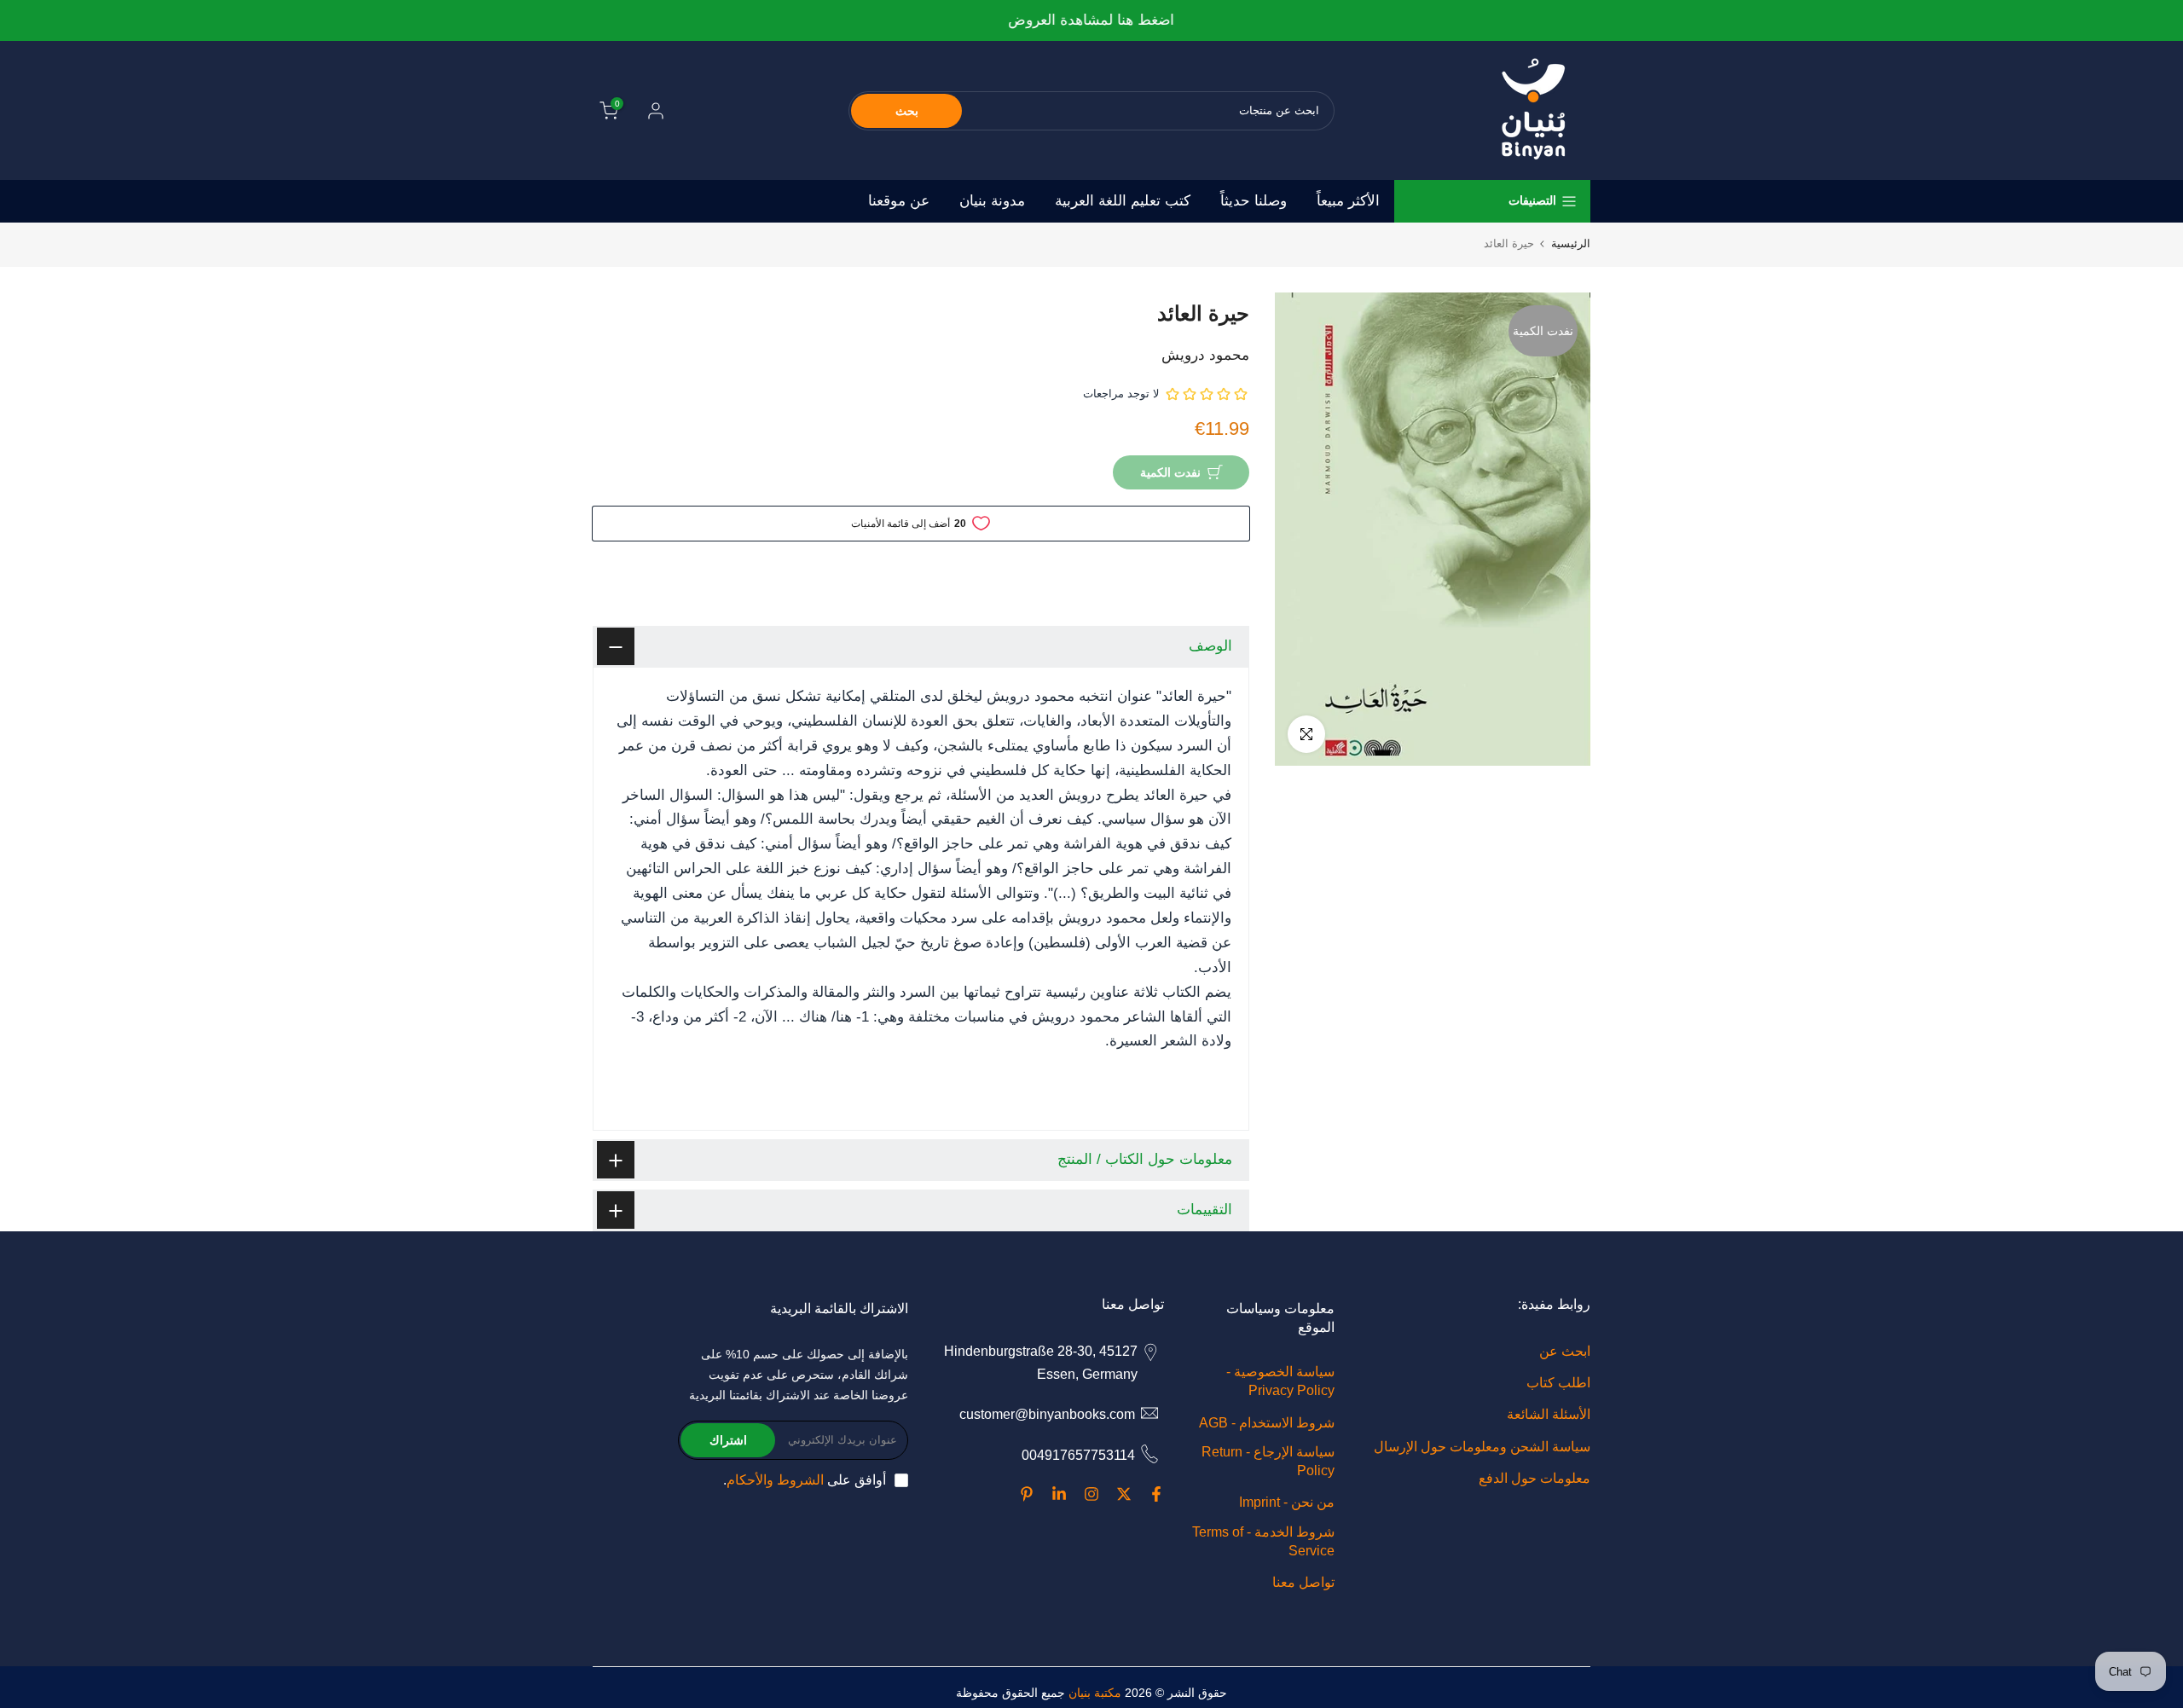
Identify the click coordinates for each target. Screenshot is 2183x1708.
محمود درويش (1205, 355)
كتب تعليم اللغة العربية (1123, 201)
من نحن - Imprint (1287, 1502)
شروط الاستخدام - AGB (1267, 1423)
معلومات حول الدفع (1534, 1478)
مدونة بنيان (992, 201)
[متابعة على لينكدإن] (1059, 1494)
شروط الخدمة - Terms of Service (1263, 1541)
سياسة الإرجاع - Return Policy (1268, 1461)
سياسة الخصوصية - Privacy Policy (1280, 1381)
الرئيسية (1571, 243)
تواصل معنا (1303, 1582)
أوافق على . (805, 1480)
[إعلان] (1091, 21)
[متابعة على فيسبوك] (1156, 1494)
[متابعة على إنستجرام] (1091, 1494)
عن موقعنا (899, 201)
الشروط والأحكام (775, 1480)
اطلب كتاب (1558, 1383)
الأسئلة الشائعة (1549, 1414)
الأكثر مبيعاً (1348, 201)
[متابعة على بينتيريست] (1027, 1494)
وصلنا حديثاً (1254, 201)
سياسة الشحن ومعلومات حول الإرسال (1482, 1447)
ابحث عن (1565, 1351)
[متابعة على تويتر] (1124, 1494)
